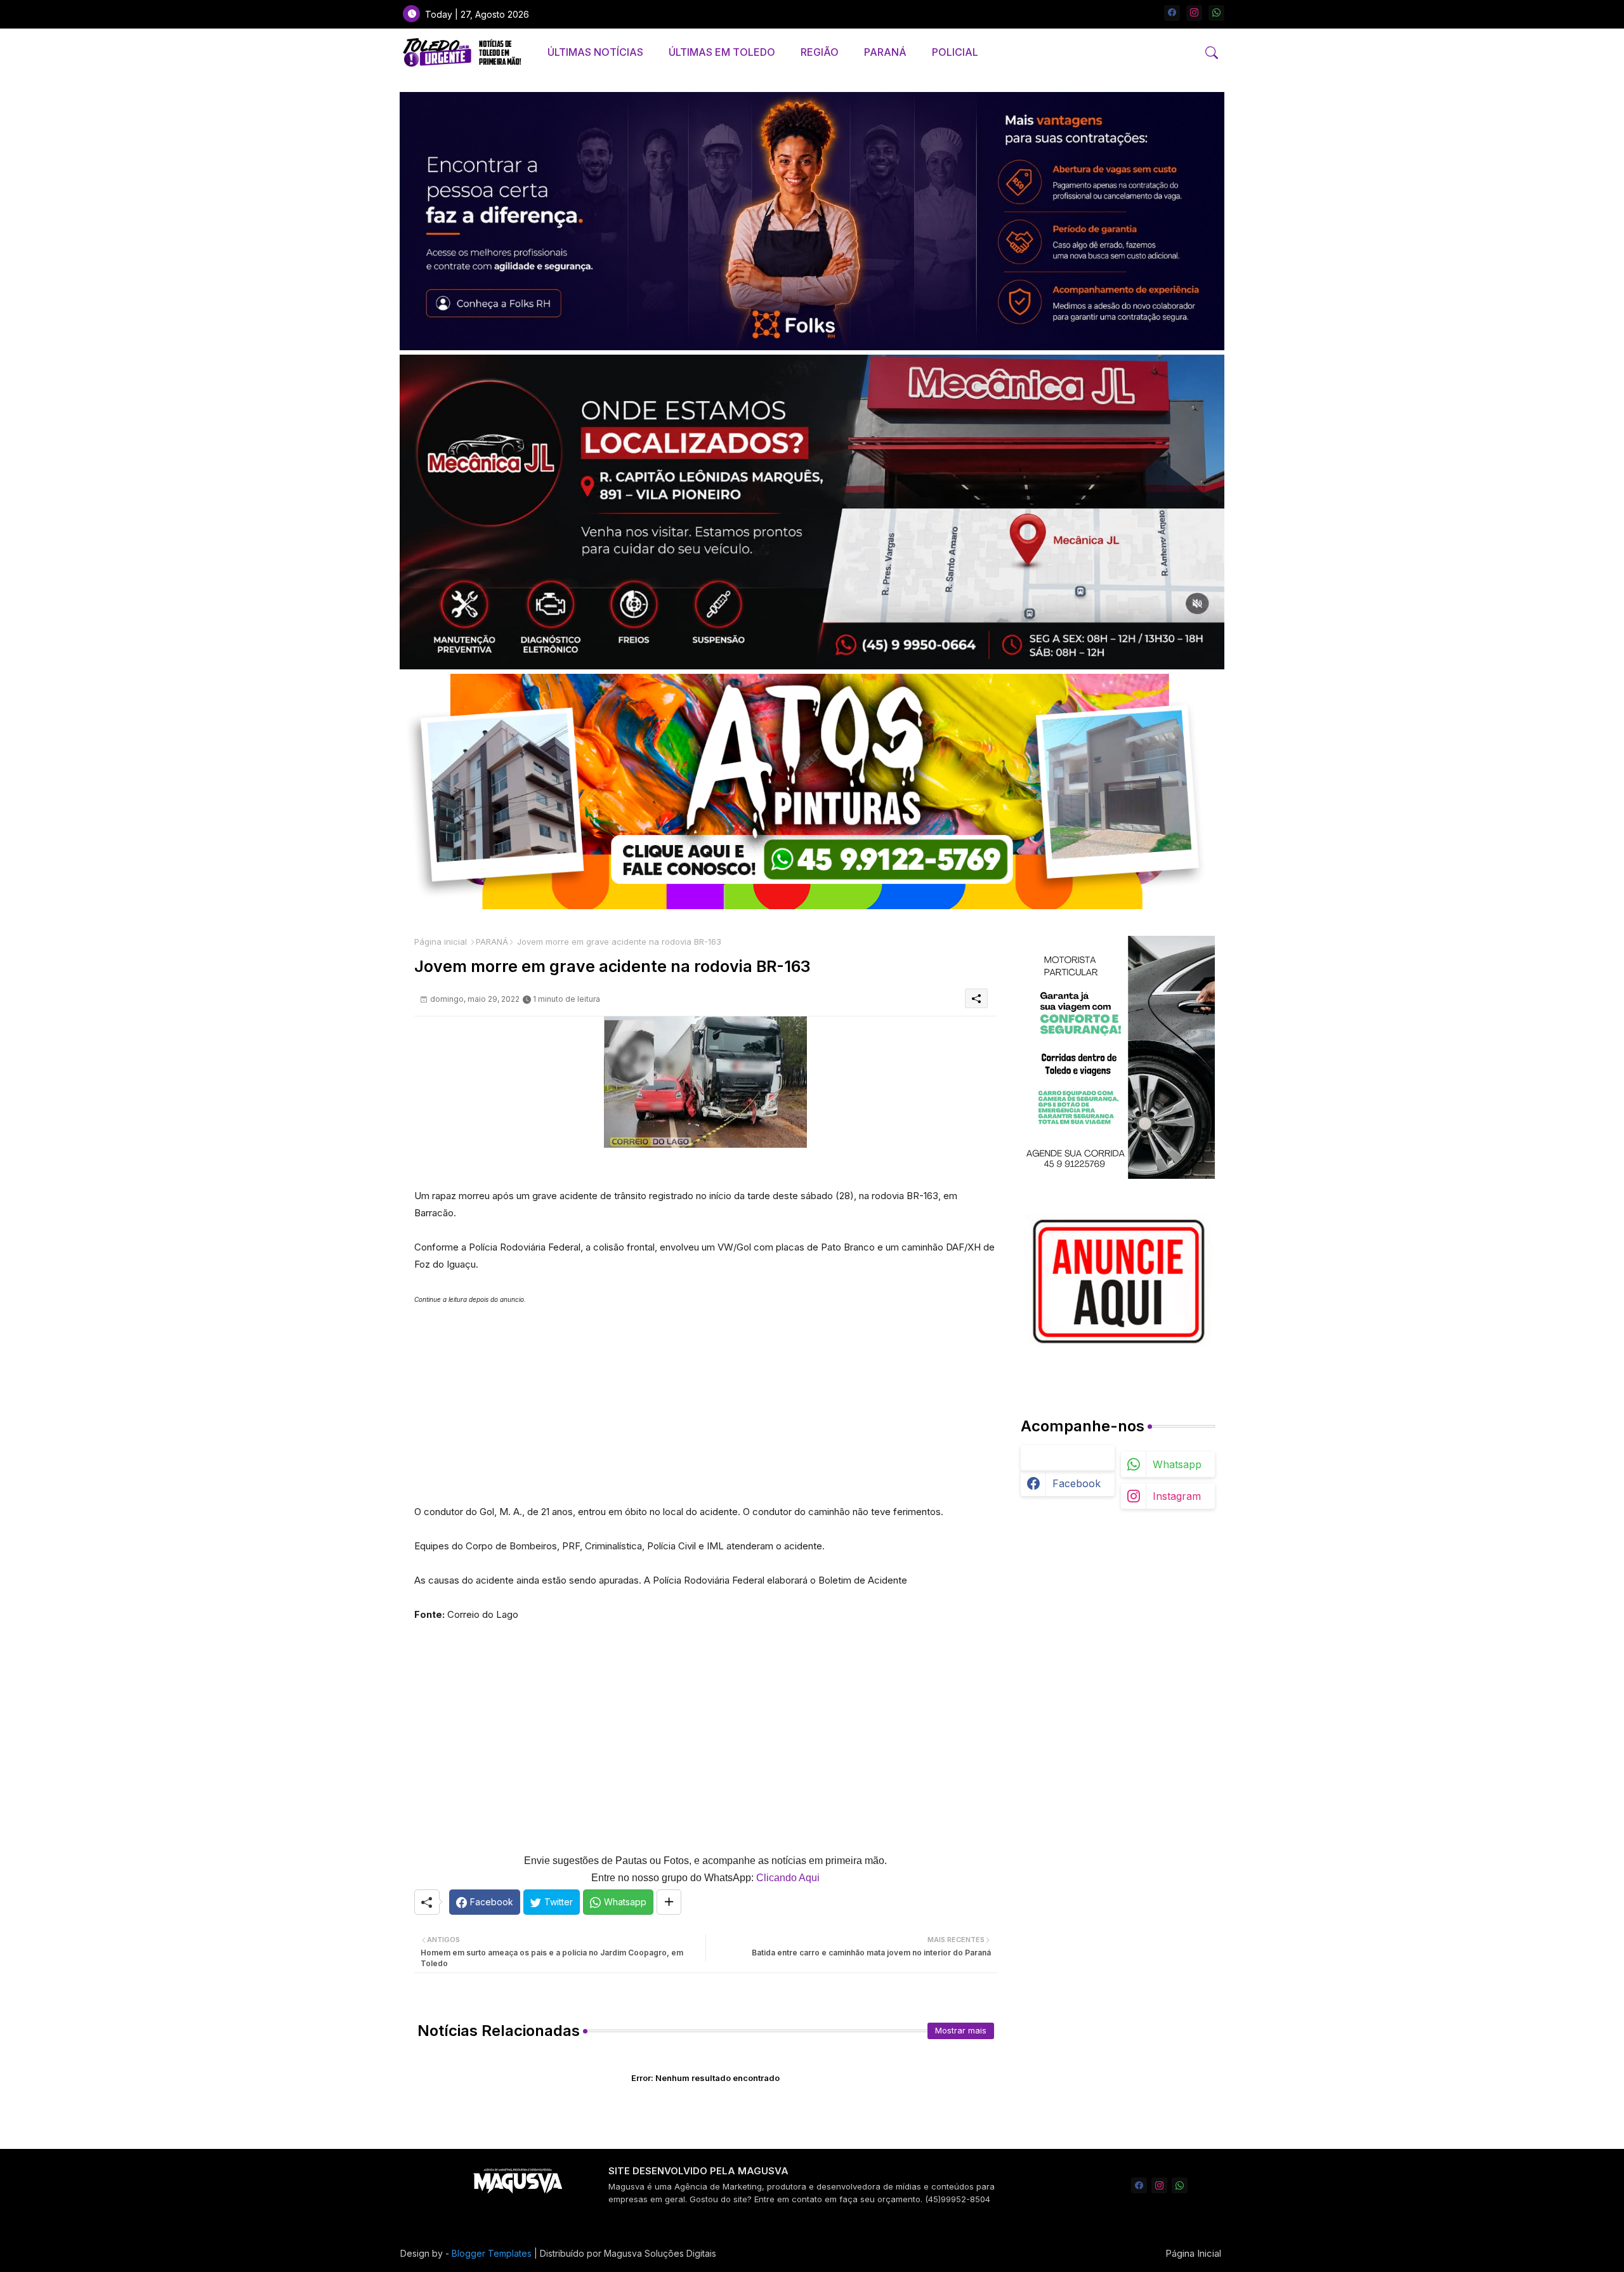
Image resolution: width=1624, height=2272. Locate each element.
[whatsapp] (1216, 13)
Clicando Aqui (788, 1878)
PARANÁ (885, 52)
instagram (1177, 1496)
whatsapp (1177, 1464)
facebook (1077, 1483)
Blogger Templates (492, 2253)
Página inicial (441, 942)
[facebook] (1172, 13)
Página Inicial (1193, 2253)
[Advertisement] (706, 1397)
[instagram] (1194, 13)
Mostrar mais (961, 2030)
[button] (1212, 53)
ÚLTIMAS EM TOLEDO (722, 52)
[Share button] (669, 1902)
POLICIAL (955, 52)
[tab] (595, 52)
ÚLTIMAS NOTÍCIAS (595, 52)
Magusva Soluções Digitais (660, 2253)
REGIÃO (820, 52)
